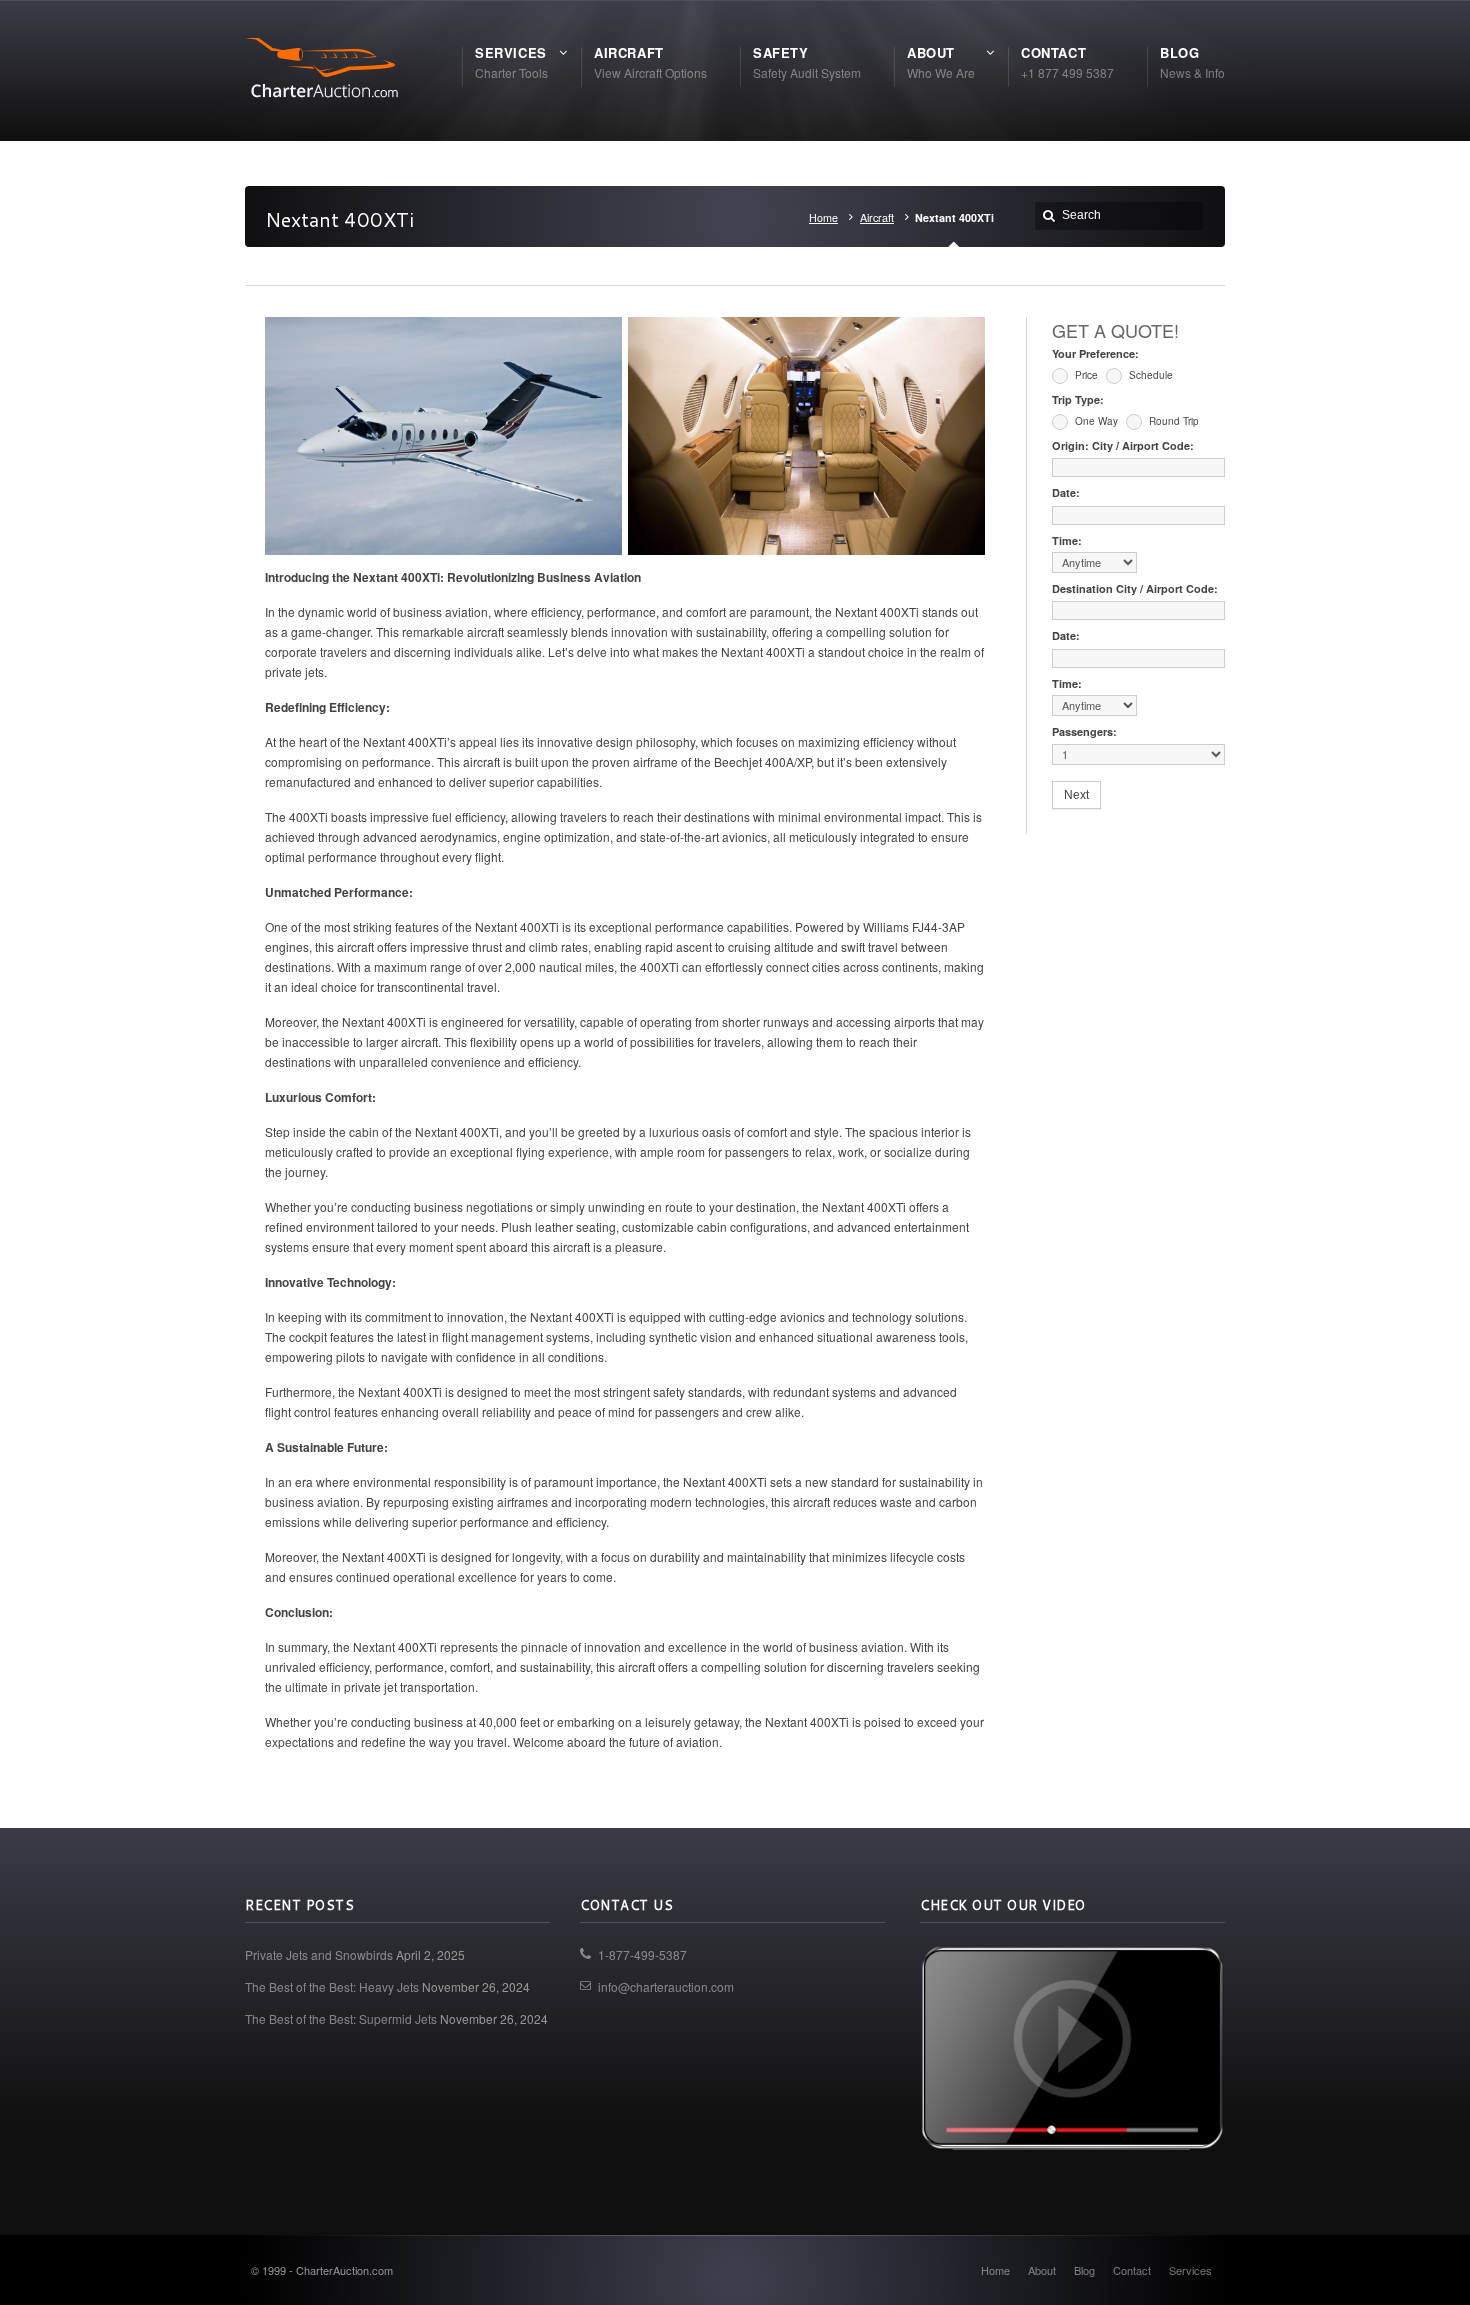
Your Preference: (1095, 353)
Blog (1084, 2270)
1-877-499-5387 (642, 1954)
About (1042, 2270)
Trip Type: (1078, 399)
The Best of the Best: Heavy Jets (332, 1986)
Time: (1067, 540)
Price (1085, 375)
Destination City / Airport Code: (1135, 588)
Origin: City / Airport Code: (1123, 445)
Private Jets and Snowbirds (319, 1954)
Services (1190, 2270)
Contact (1132, 2270)
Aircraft (877, 217)
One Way (1095, 421)
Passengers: (1084, 731)
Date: (1066, 492)
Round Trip (1172, 421)
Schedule (1149, 375)
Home (823, 217)
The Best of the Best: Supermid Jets (341, 2018)
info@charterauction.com (666, 1986)
